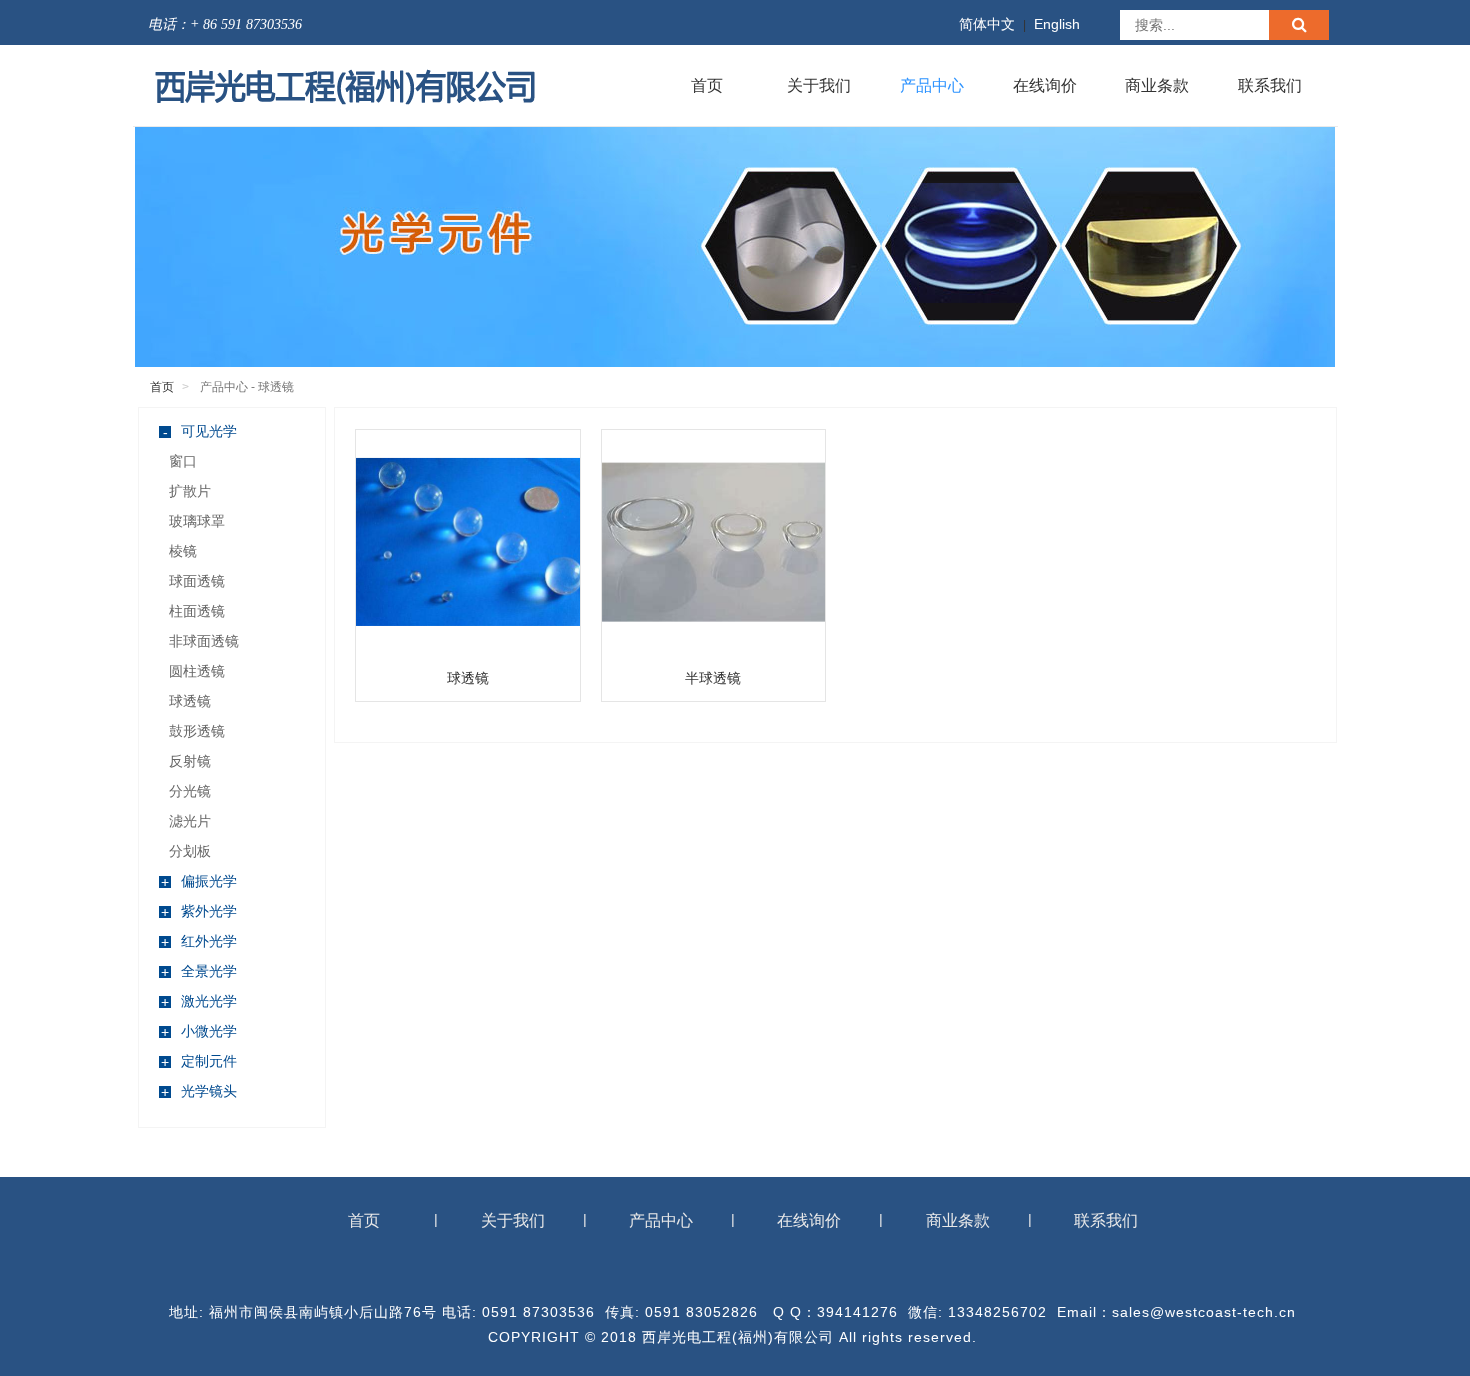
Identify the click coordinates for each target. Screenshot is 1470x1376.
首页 (707, 85)
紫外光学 (199, 911)
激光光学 (199, 1001)
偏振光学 (199, 881)
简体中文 (987, 24)
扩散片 (190, 491)
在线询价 (1045, 85)
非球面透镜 (204, 641)
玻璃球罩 (197, 521)
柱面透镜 (197, 611)
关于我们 (819, 85)
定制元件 (199, 1061)
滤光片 (190, 821)
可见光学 (200, 431)
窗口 (183, 461)
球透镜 (190, 701)
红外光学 (199, 941)
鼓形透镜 (197, 731)
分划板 (190, 851)
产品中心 (932, 85)
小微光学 (199, 1031)
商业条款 (1157, 85)
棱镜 (183, 551)
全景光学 (199, 971)
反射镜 (190, 761)
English (1057, 24)
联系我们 (1270, 85)
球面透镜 (197, 581)
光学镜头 (199, 1091)
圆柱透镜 (197, 671)
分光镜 (190, 791)
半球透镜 (713, 678)
